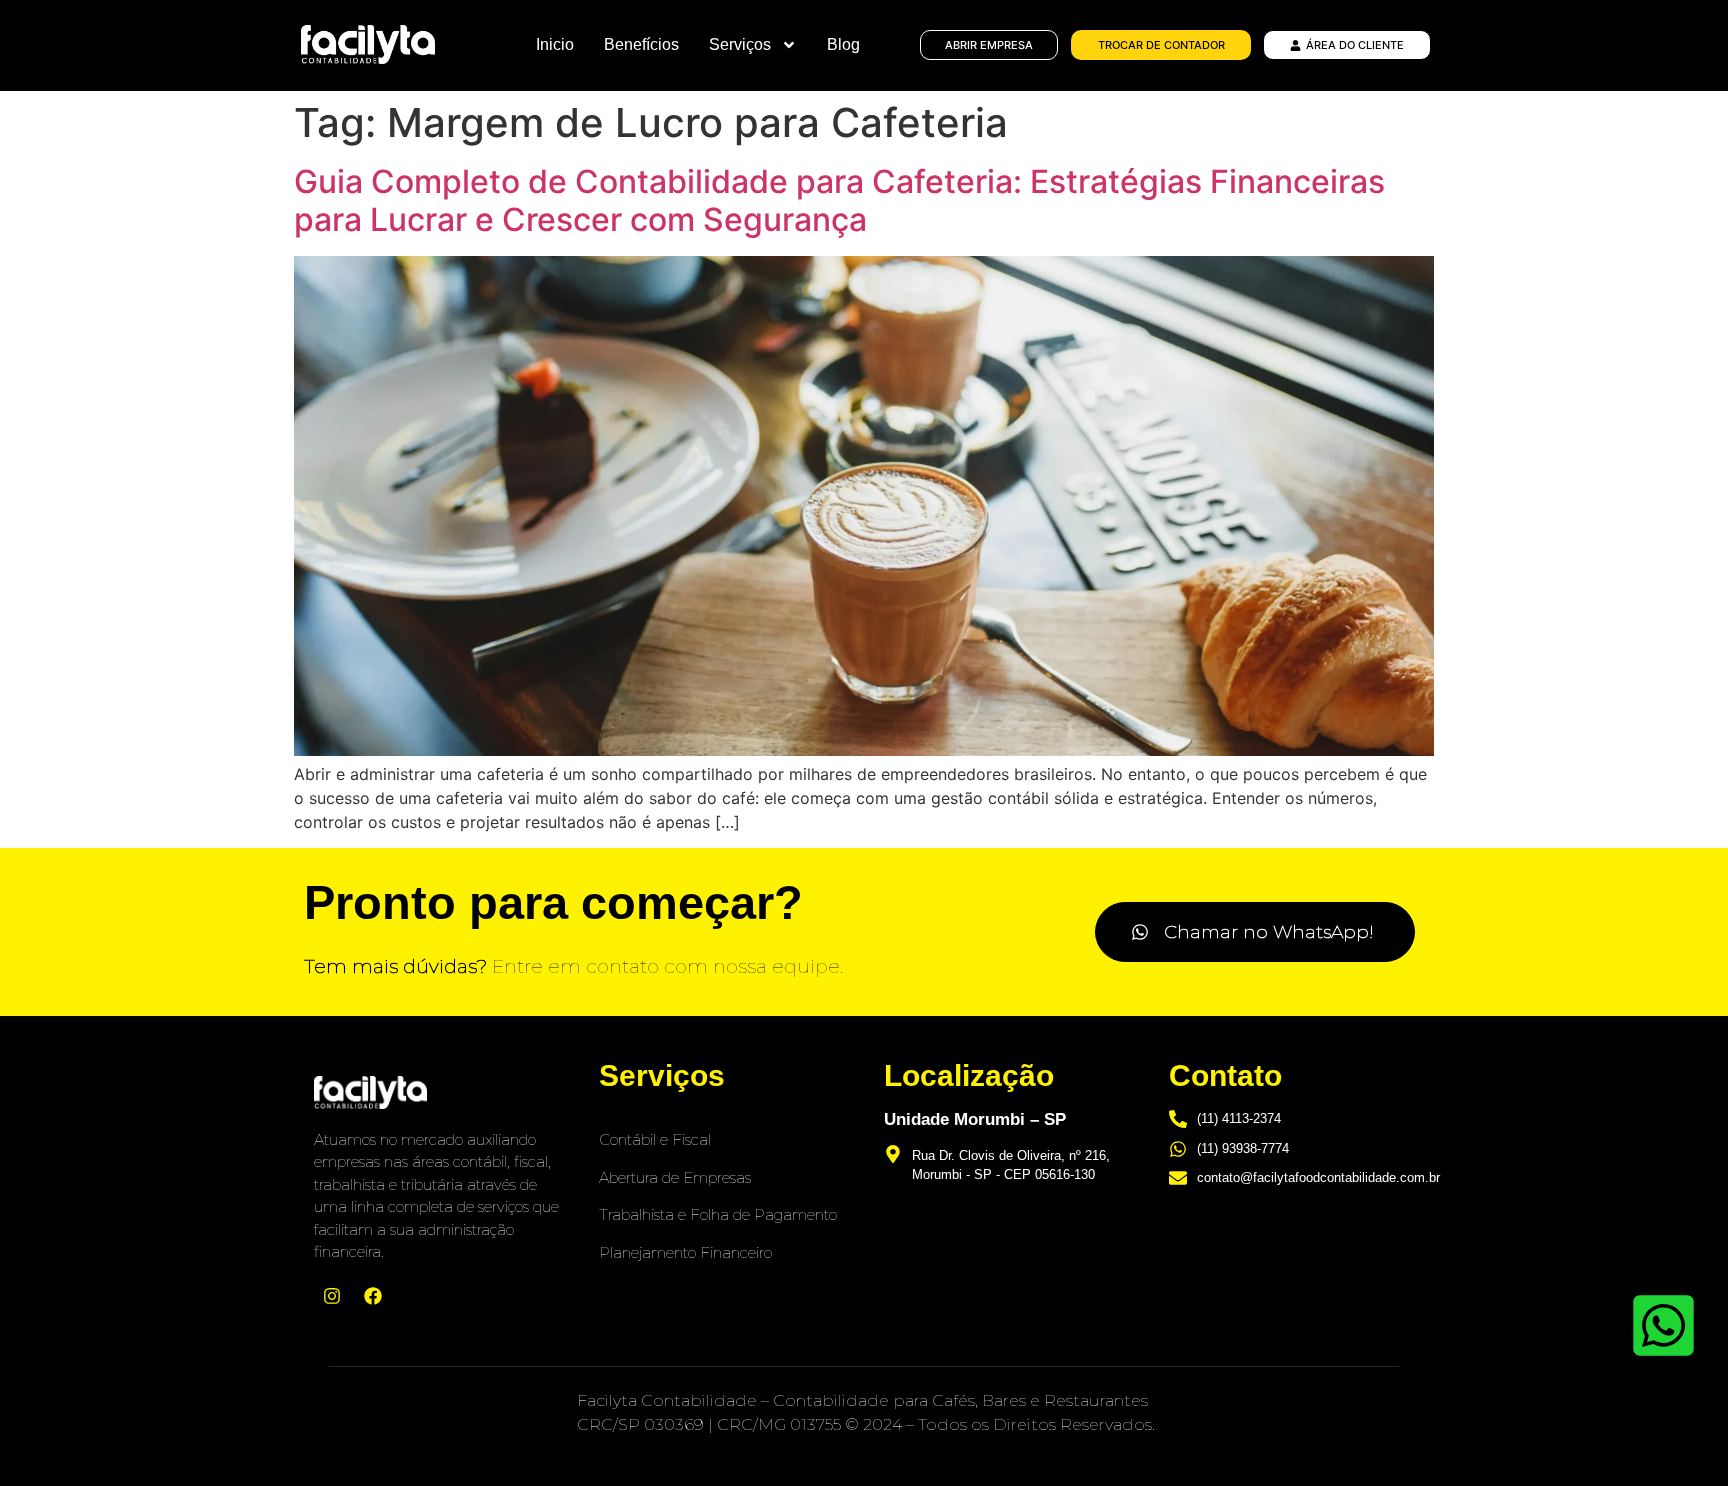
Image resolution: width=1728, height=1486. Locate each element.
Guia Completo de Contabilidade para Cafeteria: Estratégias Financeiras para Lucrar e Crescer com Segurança (839, 200)
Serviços (740, 44)
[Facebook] (373, 1296)
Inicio (555, 44)
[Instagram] (332, 1296)
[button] (1255, 932)
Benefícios (641, 44)
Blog (843, 44)
